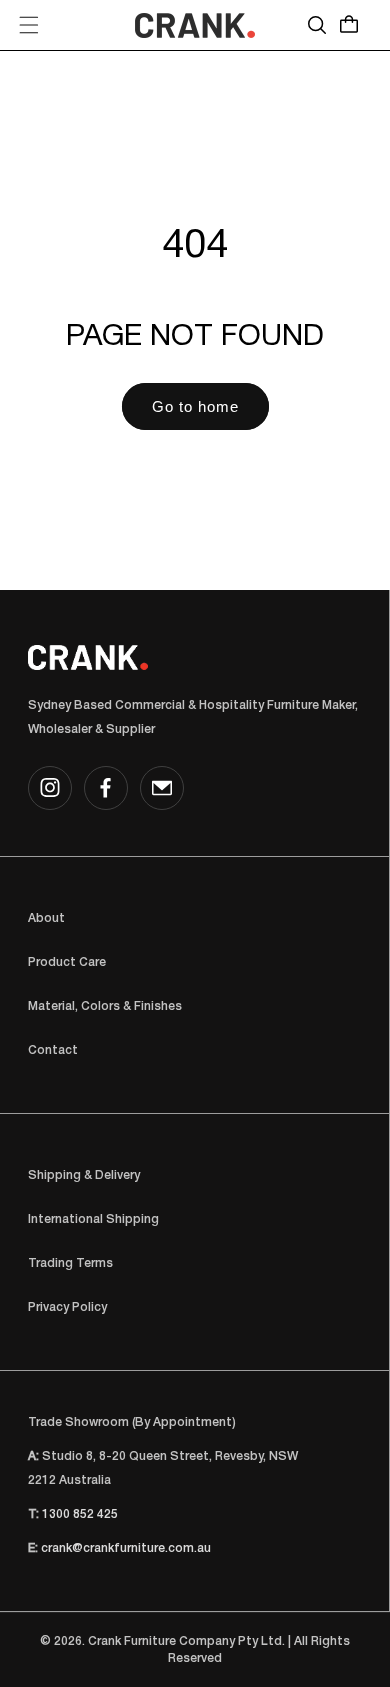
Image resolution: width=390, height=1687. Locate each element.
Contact (53, 1050)
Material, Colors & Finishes (105, 1006)
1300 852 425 (80, 1514)
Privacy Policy (67, 1307)
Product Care (67, 962)
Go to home (195, 406)
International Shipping (93, 1219)
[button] (29, 25)
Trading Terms (70, 1263)
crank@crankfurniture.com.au (126, 1548)
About (46, 918)
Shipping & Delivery (84, 1175)
